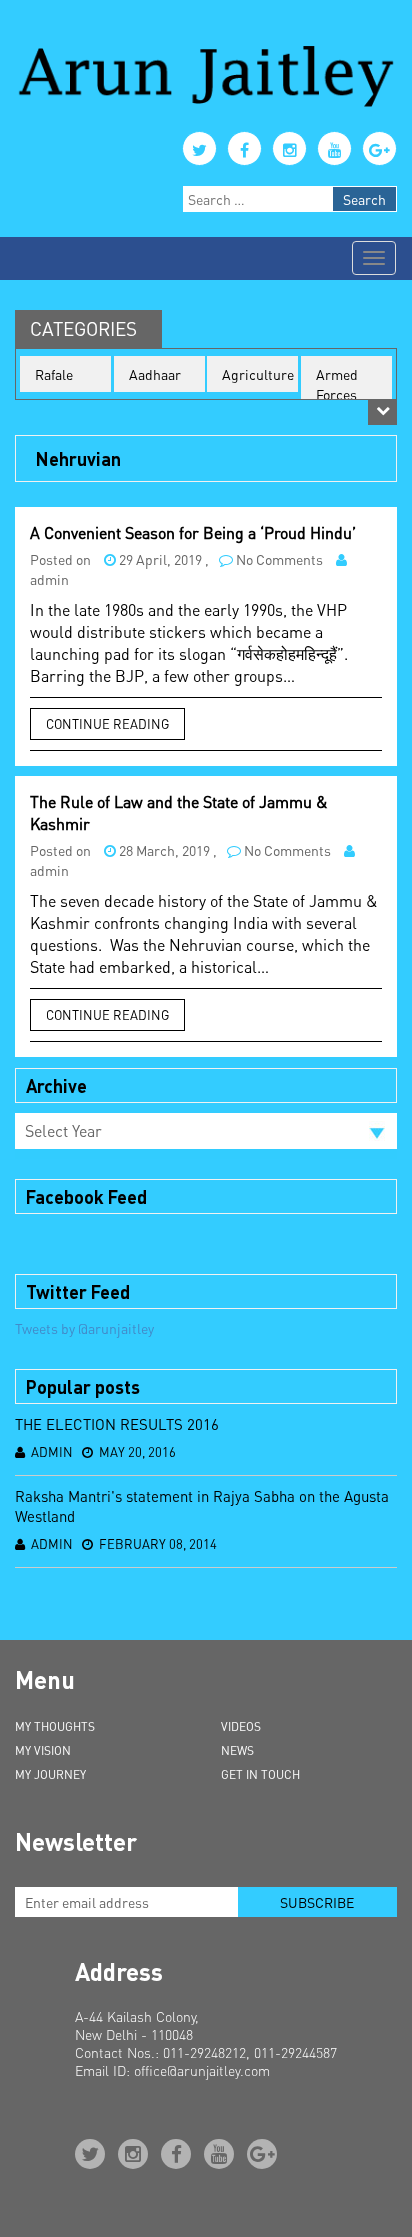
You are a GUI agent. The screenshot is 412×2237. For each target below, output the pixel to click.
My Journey (50, 1774)
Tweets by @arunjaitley (84, 1328)
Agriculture (258, 374)
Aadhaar (155, 374)
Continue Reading (107, 723)
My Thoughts (55, 1726)
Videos (241, 1726)
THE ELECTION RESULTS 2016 (117, 1424)
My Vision (43, 1750)
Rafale (54, 374)
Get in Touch (260, 1774)
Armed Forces (337, 384)
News (237, 1750)
